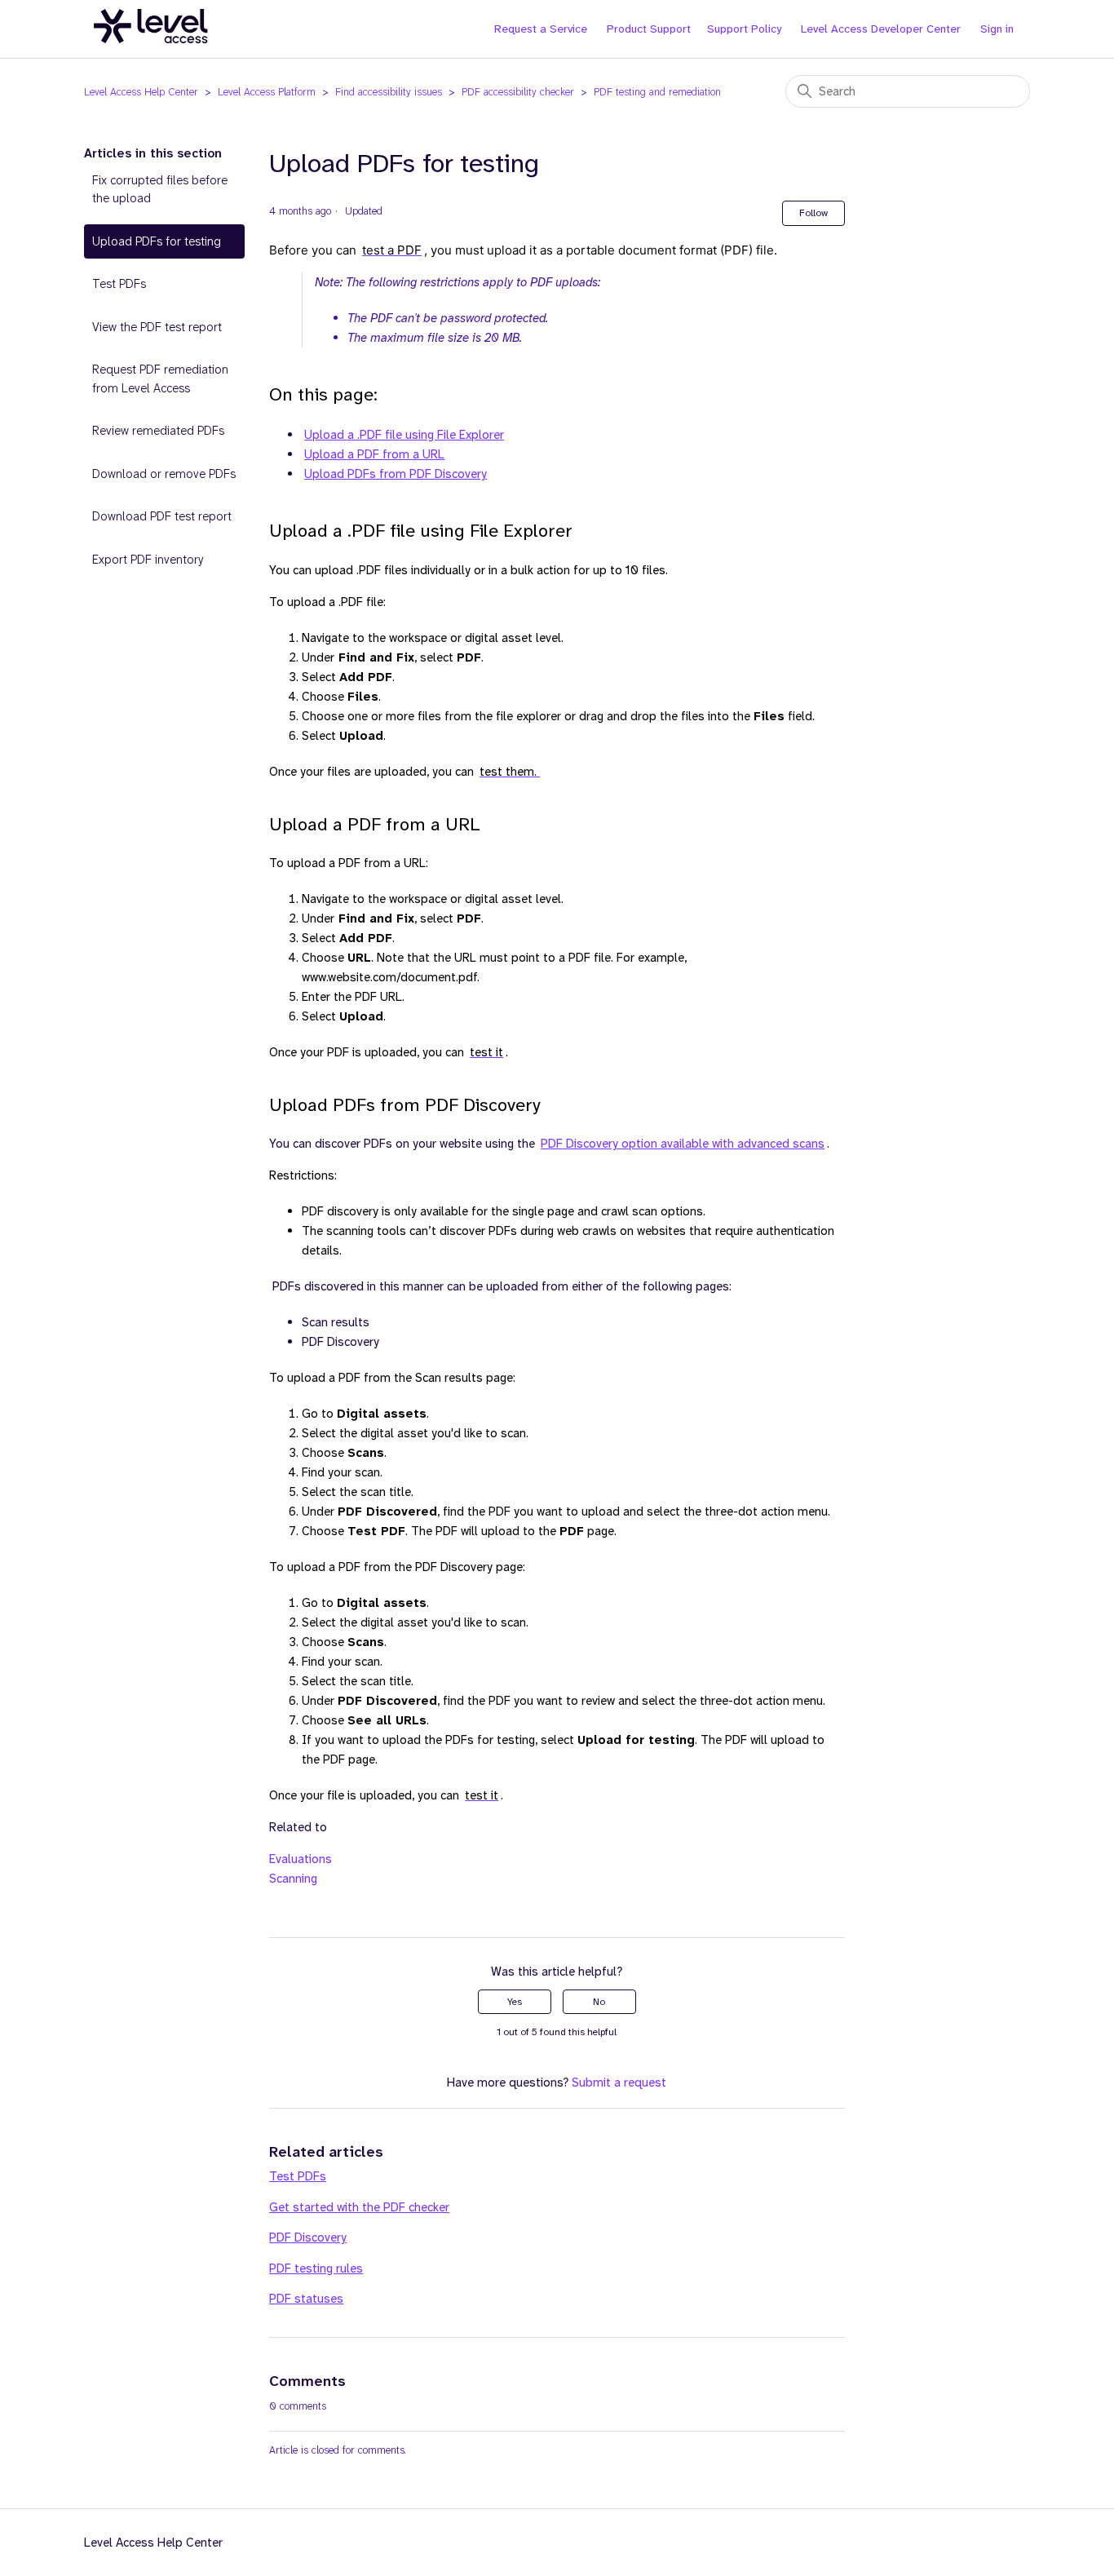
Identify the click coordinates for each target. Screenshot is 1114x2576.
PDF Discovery (308, 2237)
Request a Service (541, 29)
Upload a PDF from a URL (374, 454)
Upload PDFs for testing (157, 241)
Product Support (649, 29)
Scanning (293, 1879)
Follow (813, 213)
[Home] (151, 52)
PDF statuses (306, 2299)
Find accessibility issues (389, 92)
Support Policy (744, 29)
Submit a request (619, 2082)
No (599, 2002)
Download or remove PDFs (164, 474)
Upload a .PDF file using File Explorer (404, 435)
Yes (515, 2002)
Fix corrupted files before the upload (160, 190)
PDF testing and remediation (657, 92)
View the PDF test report (157, 327)
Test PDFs (119, 284)
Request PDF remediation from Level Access (160, 379)
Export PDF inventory (148, 560)
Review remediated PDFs (158, 431)
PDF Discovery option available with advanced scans (683, 1144)
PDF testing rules (316, 2268)
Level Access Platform (267, 92)
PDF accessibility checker (518, 92)
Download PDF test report (162, 516)
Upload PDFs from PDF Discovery (396, 474)
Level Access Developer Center (881, 29)
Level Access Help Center (141, 92)
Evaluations (301, 1859)
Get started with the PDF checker (359, 2207)
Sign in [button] (997, 29)
